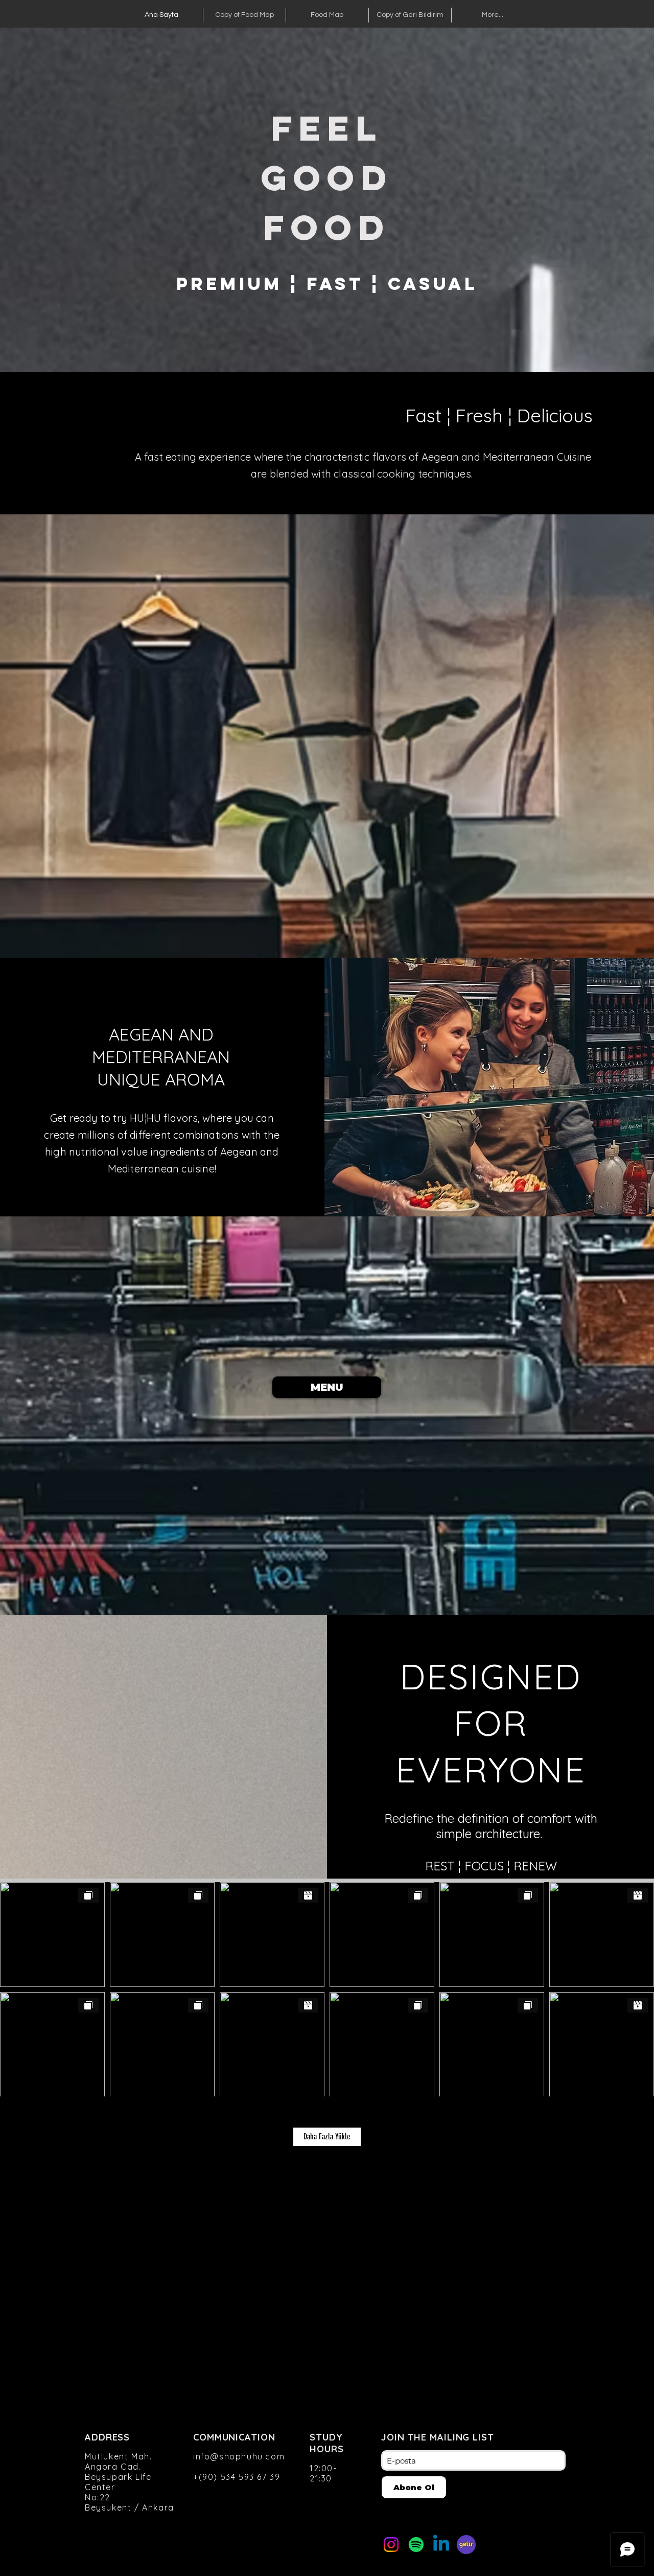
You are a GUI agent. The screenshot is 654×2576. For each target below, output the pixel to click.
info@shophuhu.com (239, 2456)
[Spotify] (416, 2545)
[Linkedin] (441, 2545)
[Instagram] (391, 2545)
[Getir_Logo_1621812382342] (466, 2545)
